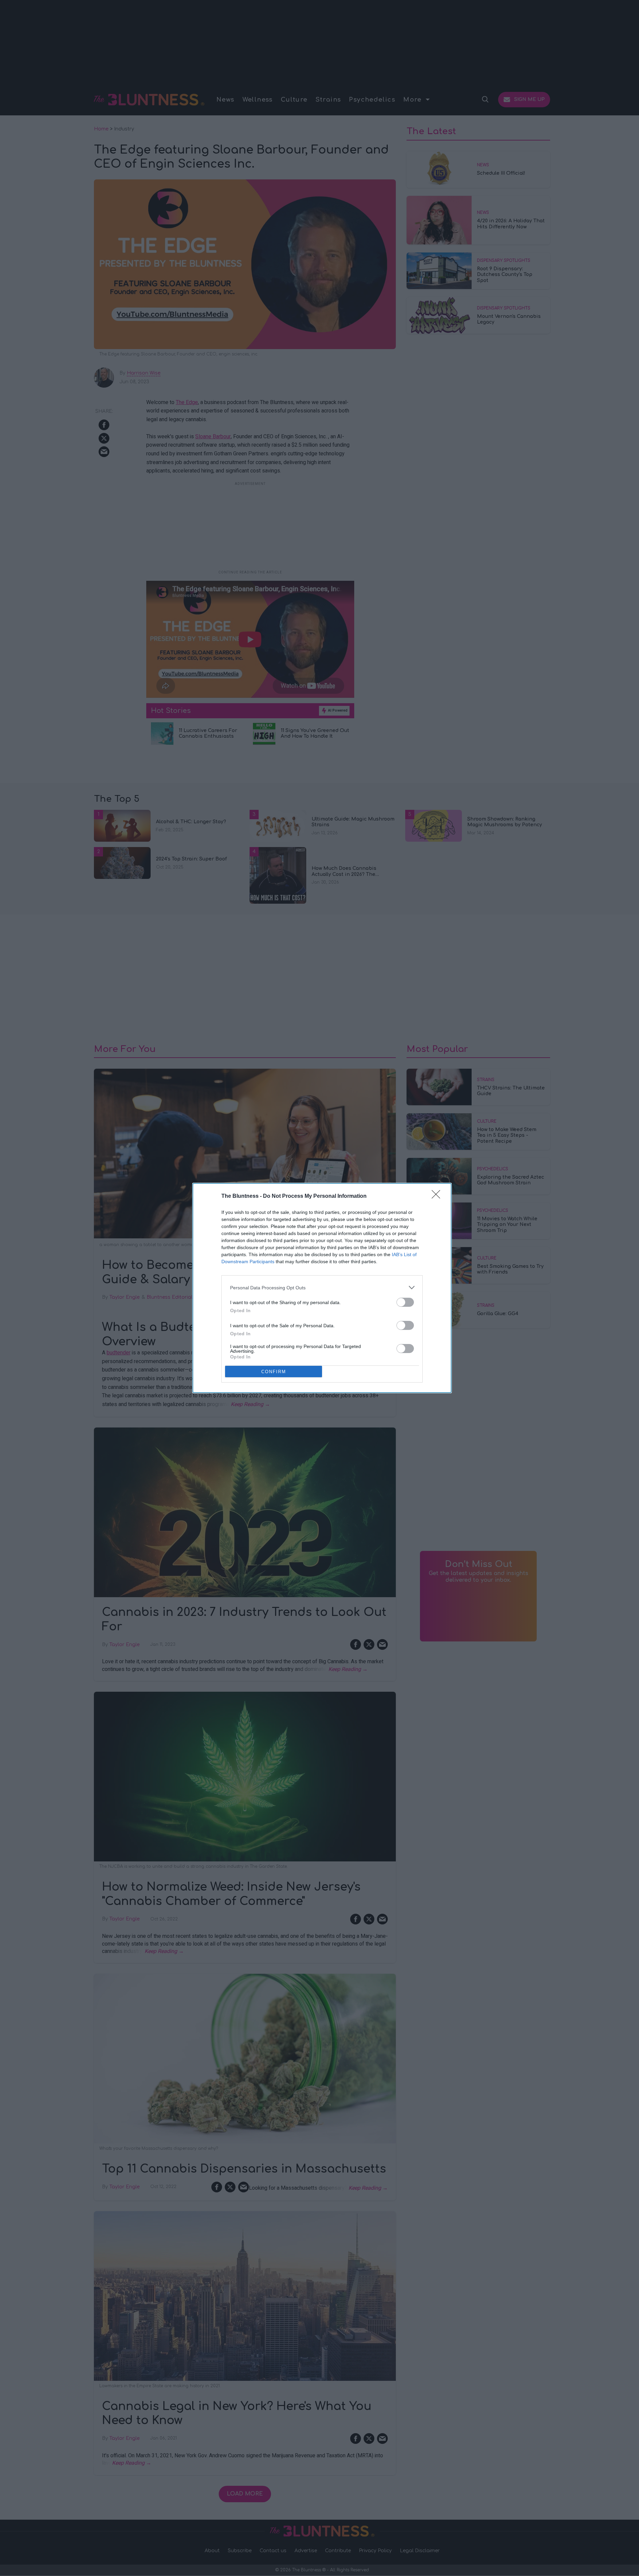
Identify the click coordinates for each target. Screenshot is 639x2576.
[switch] (405, 1302)
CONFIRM (274, 1372)
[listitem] (322, 1287)
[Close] (438, 1196)
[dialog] (322, 1288)
